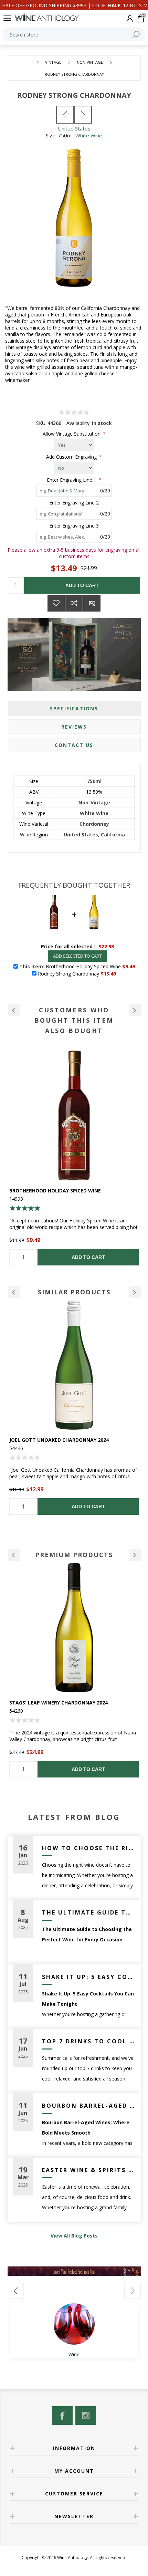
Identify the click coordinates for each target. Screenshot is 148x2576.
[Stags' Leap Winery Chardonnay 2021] (74, 1628)
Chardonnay (94, 824)
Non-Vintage (94, 802)
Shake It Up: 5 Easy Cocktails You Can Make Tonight (89, 1977)
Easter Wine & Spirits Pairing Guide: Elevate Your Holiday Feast (89, 2170)
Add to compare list (74, 603)
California (113, 835)
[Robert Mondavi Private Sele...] (65, 115)
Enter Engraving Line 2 (74, 503)
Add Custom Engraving (72, 457)
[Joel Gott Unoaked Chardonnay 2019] (74, 1365)
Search (136, 34)
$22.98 (106, 946)
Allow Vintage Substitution (72, 434)
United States (74, 128)
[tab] (74, 708)
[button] (14, 1010)
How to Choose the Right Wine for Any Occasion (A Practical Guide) (89, 1848)
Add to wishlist (56, 603)
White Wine (89, 135)
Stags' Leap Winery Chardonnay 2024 (59, 1703)
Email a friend (92, 603)
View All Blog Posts (74, 2236)
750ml (94, 781)
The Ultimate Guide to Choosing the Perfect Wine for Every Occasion (89, 1912)
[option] (74, 1158)
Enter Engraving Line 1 (72, 479)
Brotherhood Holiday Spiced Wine (55, 1191)
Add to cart (82, 585)
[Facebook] (62, 2416)
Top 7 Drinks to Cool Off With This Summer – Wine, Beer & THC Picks (89, 2041)
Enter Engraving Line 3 (74, 526)
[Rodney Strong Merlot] (83, 115)
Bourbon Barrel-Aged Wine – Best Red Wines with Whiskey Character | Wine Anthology (89, 2106)
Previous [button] (14, 1292)
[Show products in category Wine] (74, 2324)
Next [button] (135, 1292)
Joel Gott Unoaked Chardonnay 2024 (59, 1440)
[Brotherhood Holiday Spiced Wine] (74, 1115)
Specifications (74, 708)
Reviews (74, 727)
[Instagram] (86, 2416)
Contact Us (74, 745)
